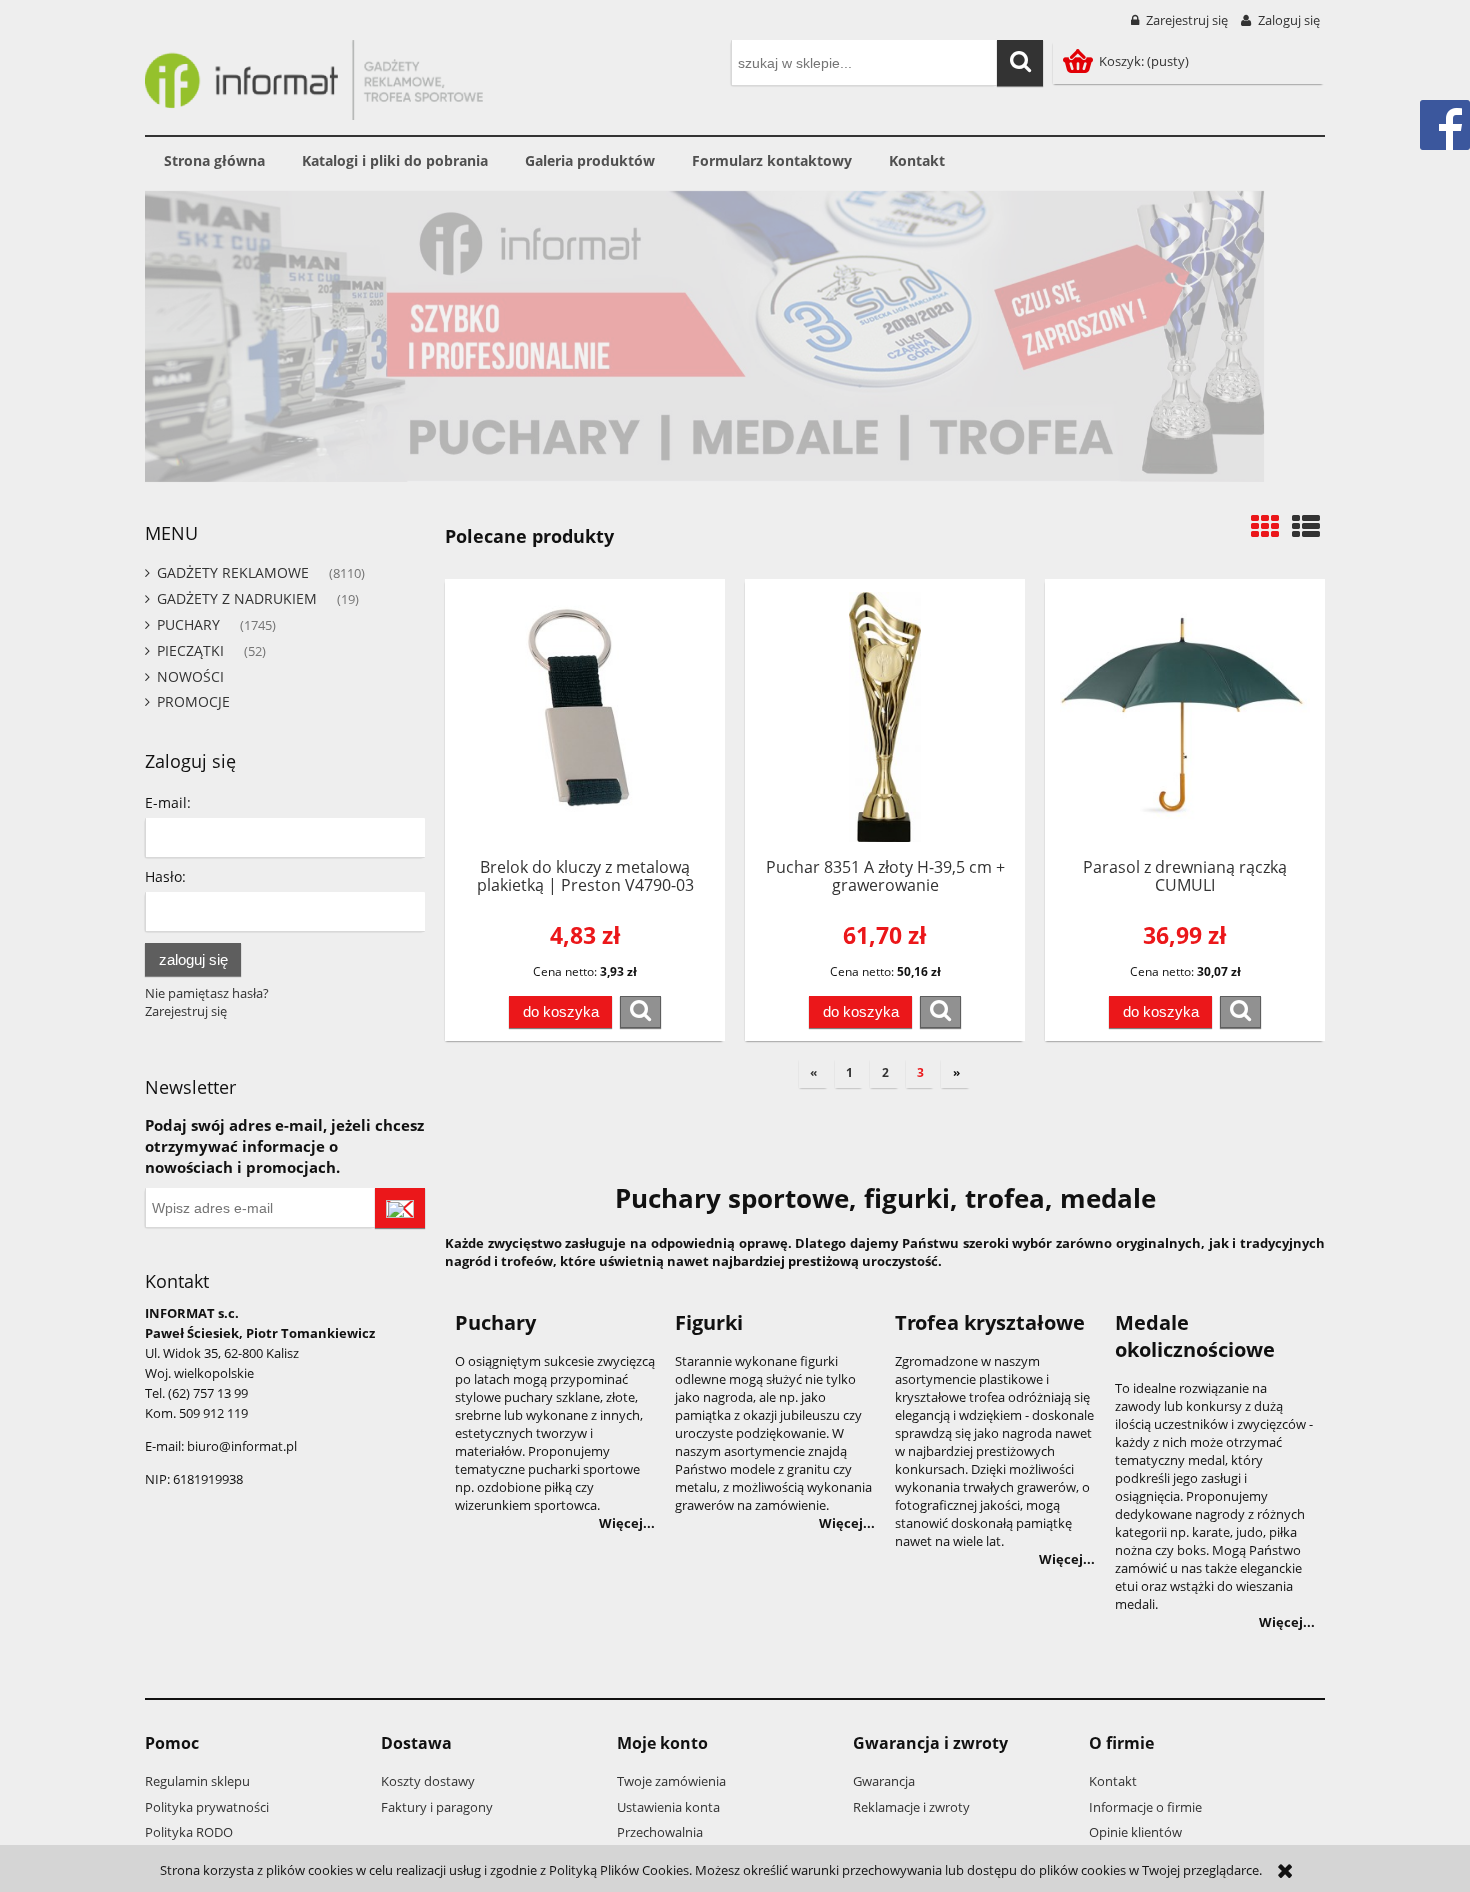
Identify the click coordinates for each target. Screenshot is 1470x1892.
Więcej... (627, 1523)
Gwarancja (884, 1781)
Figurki (709, 1322)
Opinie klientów (1135, 1832)
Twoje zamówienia (671, 1781)
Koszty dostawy (428, 1781)
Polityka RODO (189, 1832)
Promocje (193, 701)
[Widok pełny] (1306, 526)
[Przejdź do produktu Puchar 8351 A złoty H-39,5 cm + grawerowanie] (885, 717)
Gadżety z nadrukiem (237, 598)
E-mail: (168, 802)
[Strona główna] (314, 77)
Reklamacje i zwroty (911, 1807)
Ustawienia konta (668, 1807)
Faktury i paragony (437, 1807)
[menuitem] (214, 161)
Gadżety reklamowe (233, 572)
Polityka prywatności (207, 1807)
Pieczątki (190, 650)
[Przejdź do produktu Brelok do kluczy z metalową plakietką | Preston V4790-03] (585, 717)
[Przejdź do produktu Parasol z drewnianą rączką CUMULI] (1185, 717)
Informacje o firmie (1145, 1807)
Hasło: (165, 876)
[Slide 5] (735, 336)
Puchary (188, 624)
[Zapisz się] (400, 1208)
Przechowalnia (660, 1832)
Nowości (190, 676)
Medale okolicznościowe (1195, 1336)
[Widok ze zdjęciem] (1265, 526)
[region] (735, 336)
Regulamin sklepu (197, 1781)
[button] (640, 1012)
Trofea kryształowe (990, 1322)
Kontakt (1113, 1781)
